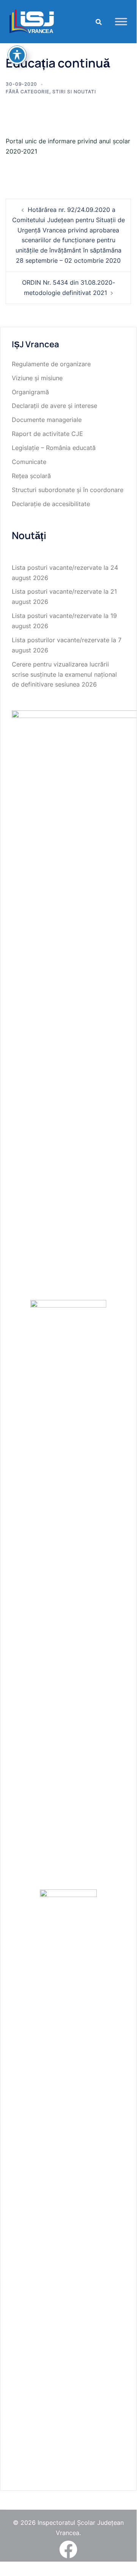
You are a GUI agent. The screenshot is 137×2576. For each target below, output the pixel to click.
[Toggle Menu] (121, 21)
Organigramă (30, 392)
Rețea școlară (31, 476)
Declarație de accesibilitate (51, 504)
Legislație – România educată (54, 448)
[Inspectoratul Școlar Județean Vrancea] (32, 21)
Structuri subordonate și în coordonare (68, 490)
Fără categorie (28, 92)
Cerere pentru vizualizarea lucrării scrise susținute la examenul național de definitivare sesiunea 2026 (64, 674)
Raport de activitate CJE (47, 434)
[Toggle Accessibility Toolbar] (17, 55)
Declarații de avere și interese (54, 406)
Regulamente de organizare (51, 364)
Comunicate (29, 462)
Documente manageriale (47, 420)
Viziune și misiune (37, 378)
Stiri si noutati (74, 92)
